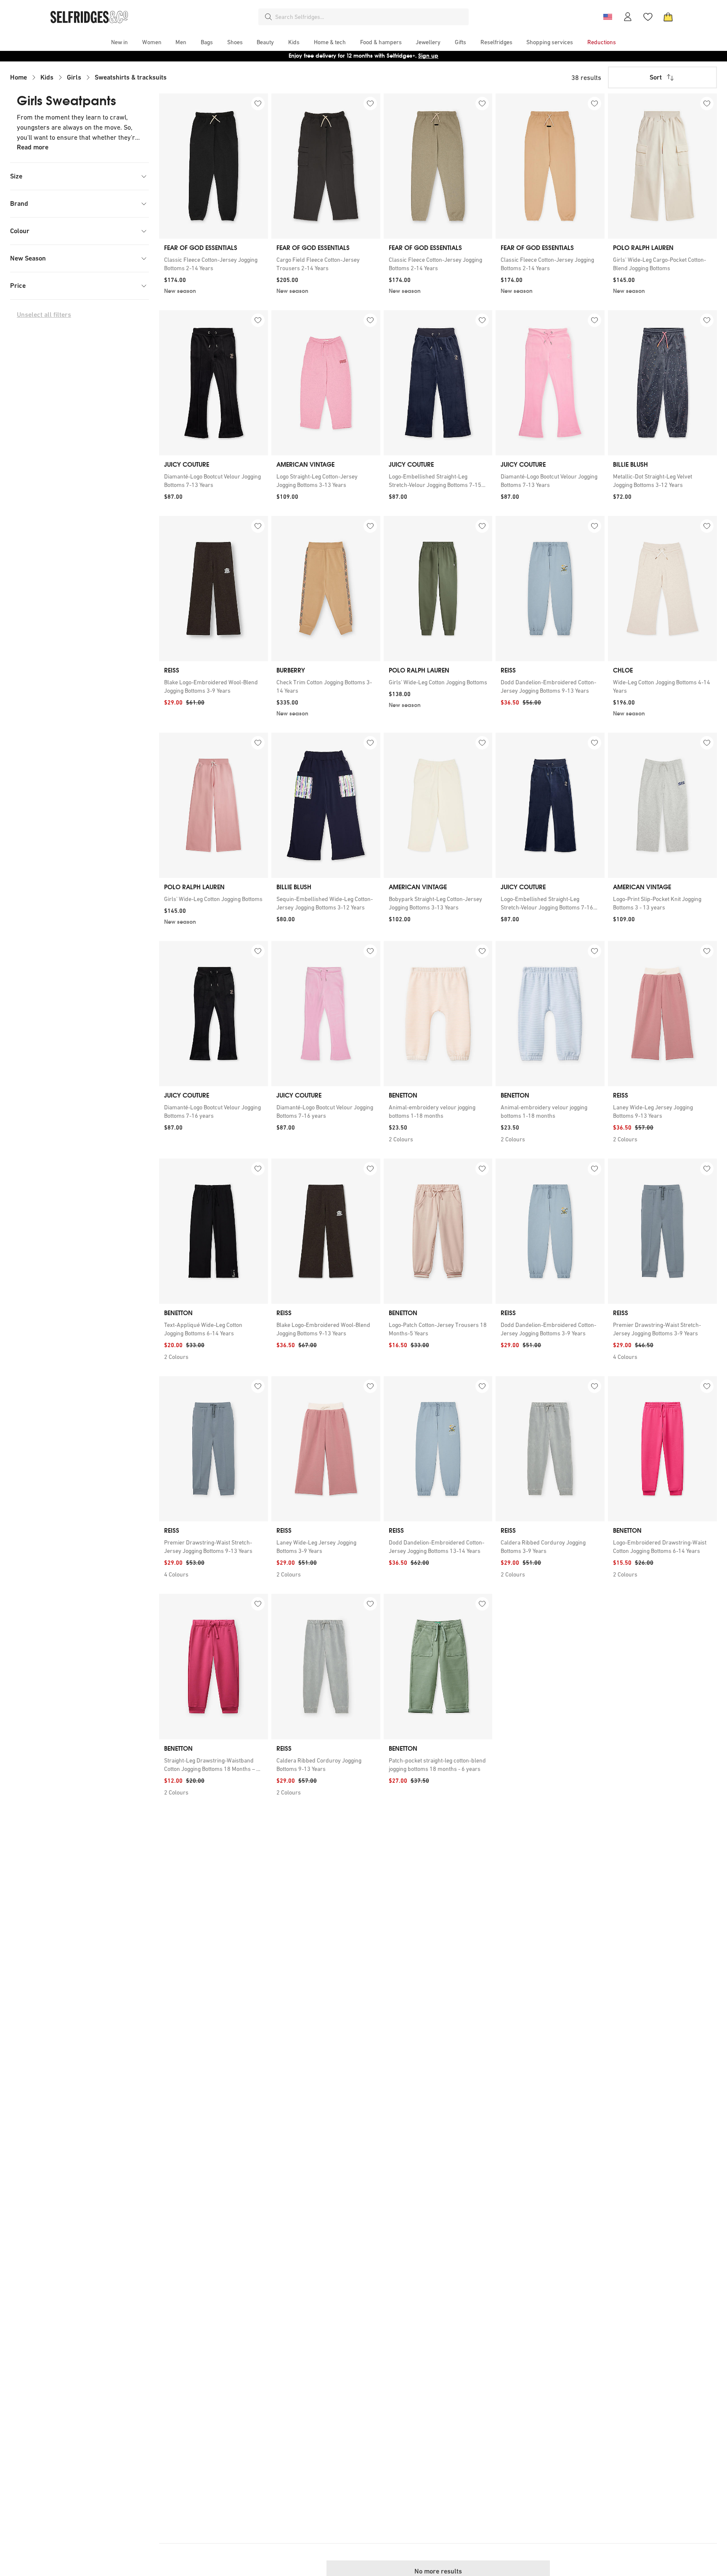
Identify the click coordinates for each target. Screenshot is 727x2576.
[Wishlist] (648, 17)
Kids (47, 77)
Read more (33, 147)
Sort (656, 77)
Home (19, 77)
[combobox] (370, 17)
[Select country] (608, 17)
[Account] (628, 17)
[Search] (268, 17)
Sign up (428, 56)
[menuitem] (119, 42)
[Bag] (668, 17)
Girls (74, 77)
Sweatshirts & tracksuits (131, 77)
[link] (214, 264)
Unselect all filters (44, 315)
